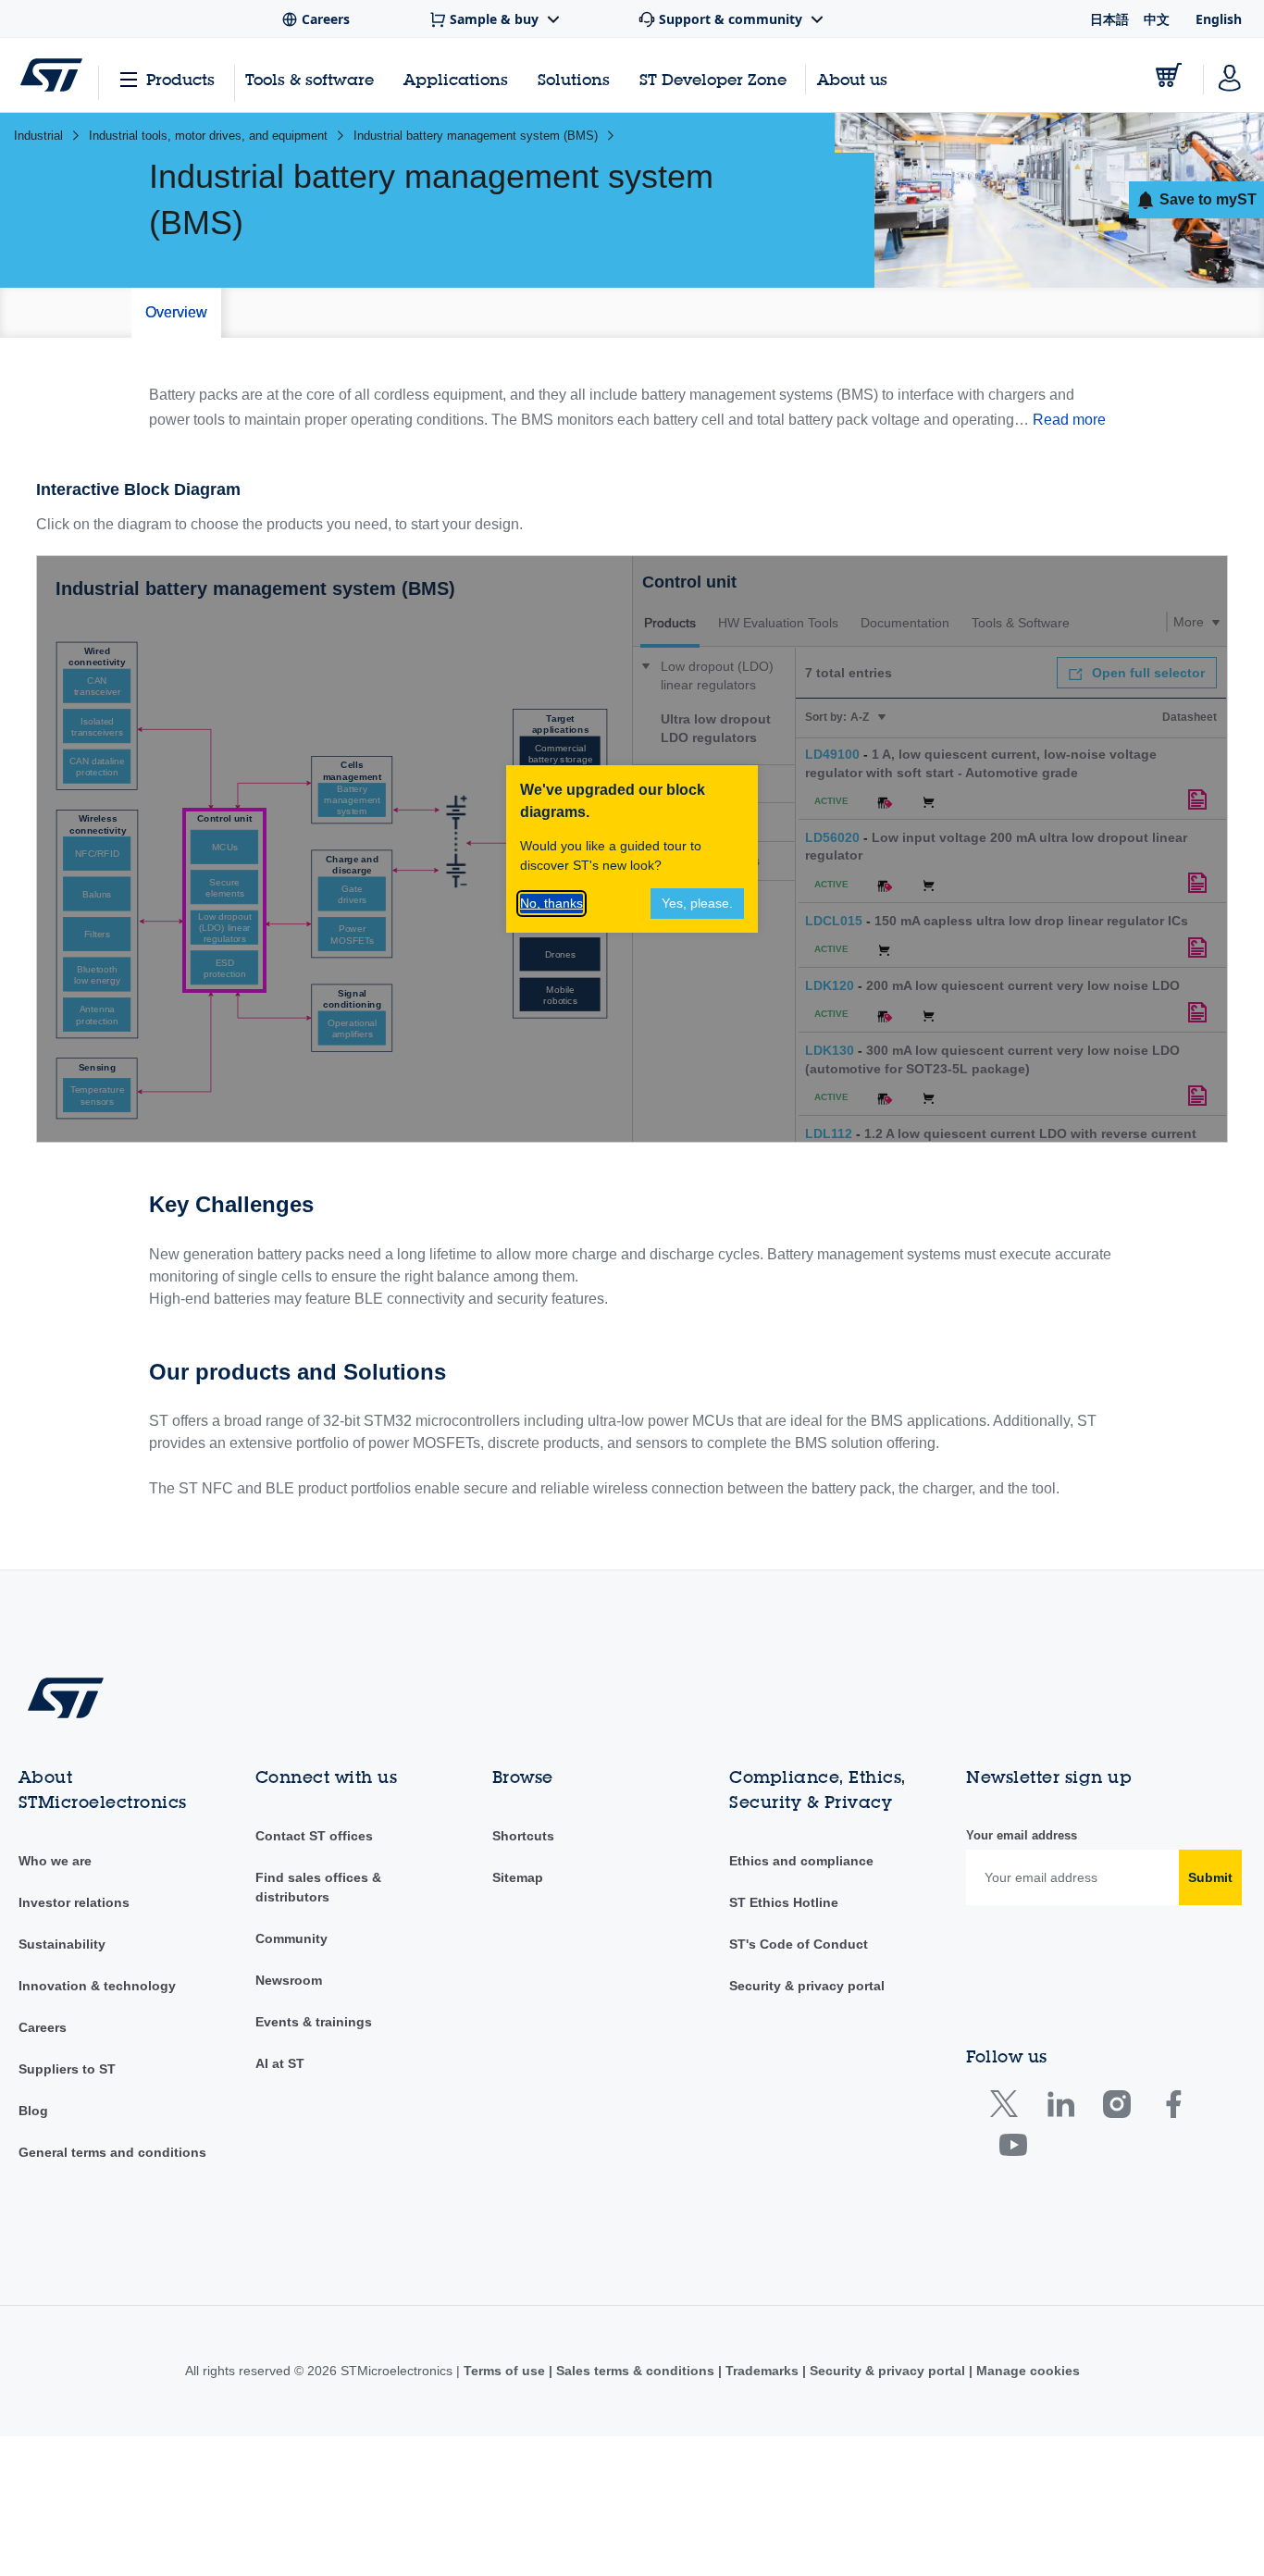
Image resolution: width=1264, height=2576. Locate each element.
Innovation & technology (97, 1986)
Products (180, 79)
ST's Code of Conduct (799, 1944)
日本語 (1109, 19)
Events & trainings (314, 2022)
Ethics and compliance (801, 1861)
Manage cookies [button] (1026, 2371)
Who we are (55, 1861)
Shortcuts (523, 1836)
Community (291, 1938)
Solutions (574, 79)
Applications (456, 79)
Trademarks (762, 2371)
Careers (43, 2027)
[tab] (176, 313)
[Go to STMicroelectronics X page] (1008, 2108)
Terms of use (506, 2371)
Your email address (1022, 1835)
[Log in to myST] (1230, 75)
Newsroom (289, 1980)
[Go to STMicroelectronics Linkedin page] (1060, 2108)
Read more (1069, 420)
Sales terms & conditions (635, 2371)
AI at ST (280, 2063)
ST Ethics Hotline (784, 1902)
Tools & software (310, 79)
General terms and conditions (112, 2152)
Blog (33, 2111)
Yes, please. (697, 903)
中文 (1157, 19)
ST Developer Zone (713, 80)
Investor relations (74, 1902)
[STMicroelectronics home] (51, 75)
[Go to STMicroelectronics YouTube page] (1013, 2149)
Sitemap (518, 1877)
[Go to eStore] (1169, 75)
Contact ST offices (314, 1836)
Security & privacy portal (807, 1986)
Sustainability (62, 1944)
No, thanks (551, 903)
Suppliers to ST (67, 2069)
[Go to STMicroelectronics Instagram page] (1116, 2108)
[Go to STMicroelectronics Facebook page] (1173, 2108)
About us (852, 79)
